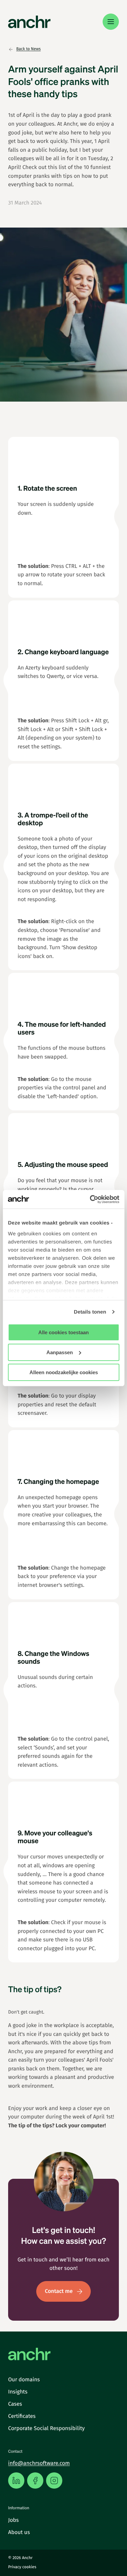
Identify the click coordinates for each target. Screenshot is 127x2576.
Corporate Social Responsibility (46, 2429)
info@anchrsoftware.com (39, 2463)
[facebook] (35, 2481)
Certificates (22, 2416)
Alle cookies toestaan (63, 1332)
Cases (15, 2404)
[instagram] (54, 2481)
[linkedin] (16, 2481)
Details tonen (90, 1312)
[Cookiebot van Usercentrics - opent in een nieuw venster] (90, 1199)
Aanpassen (60, 1352)
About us (19, 2532)
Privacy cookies (22, 2567)
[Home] (29, 22)
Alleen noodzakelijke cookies (64, 1372)
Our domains (24, 2380)
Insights (18, 2392)
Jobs (13, 2520)
